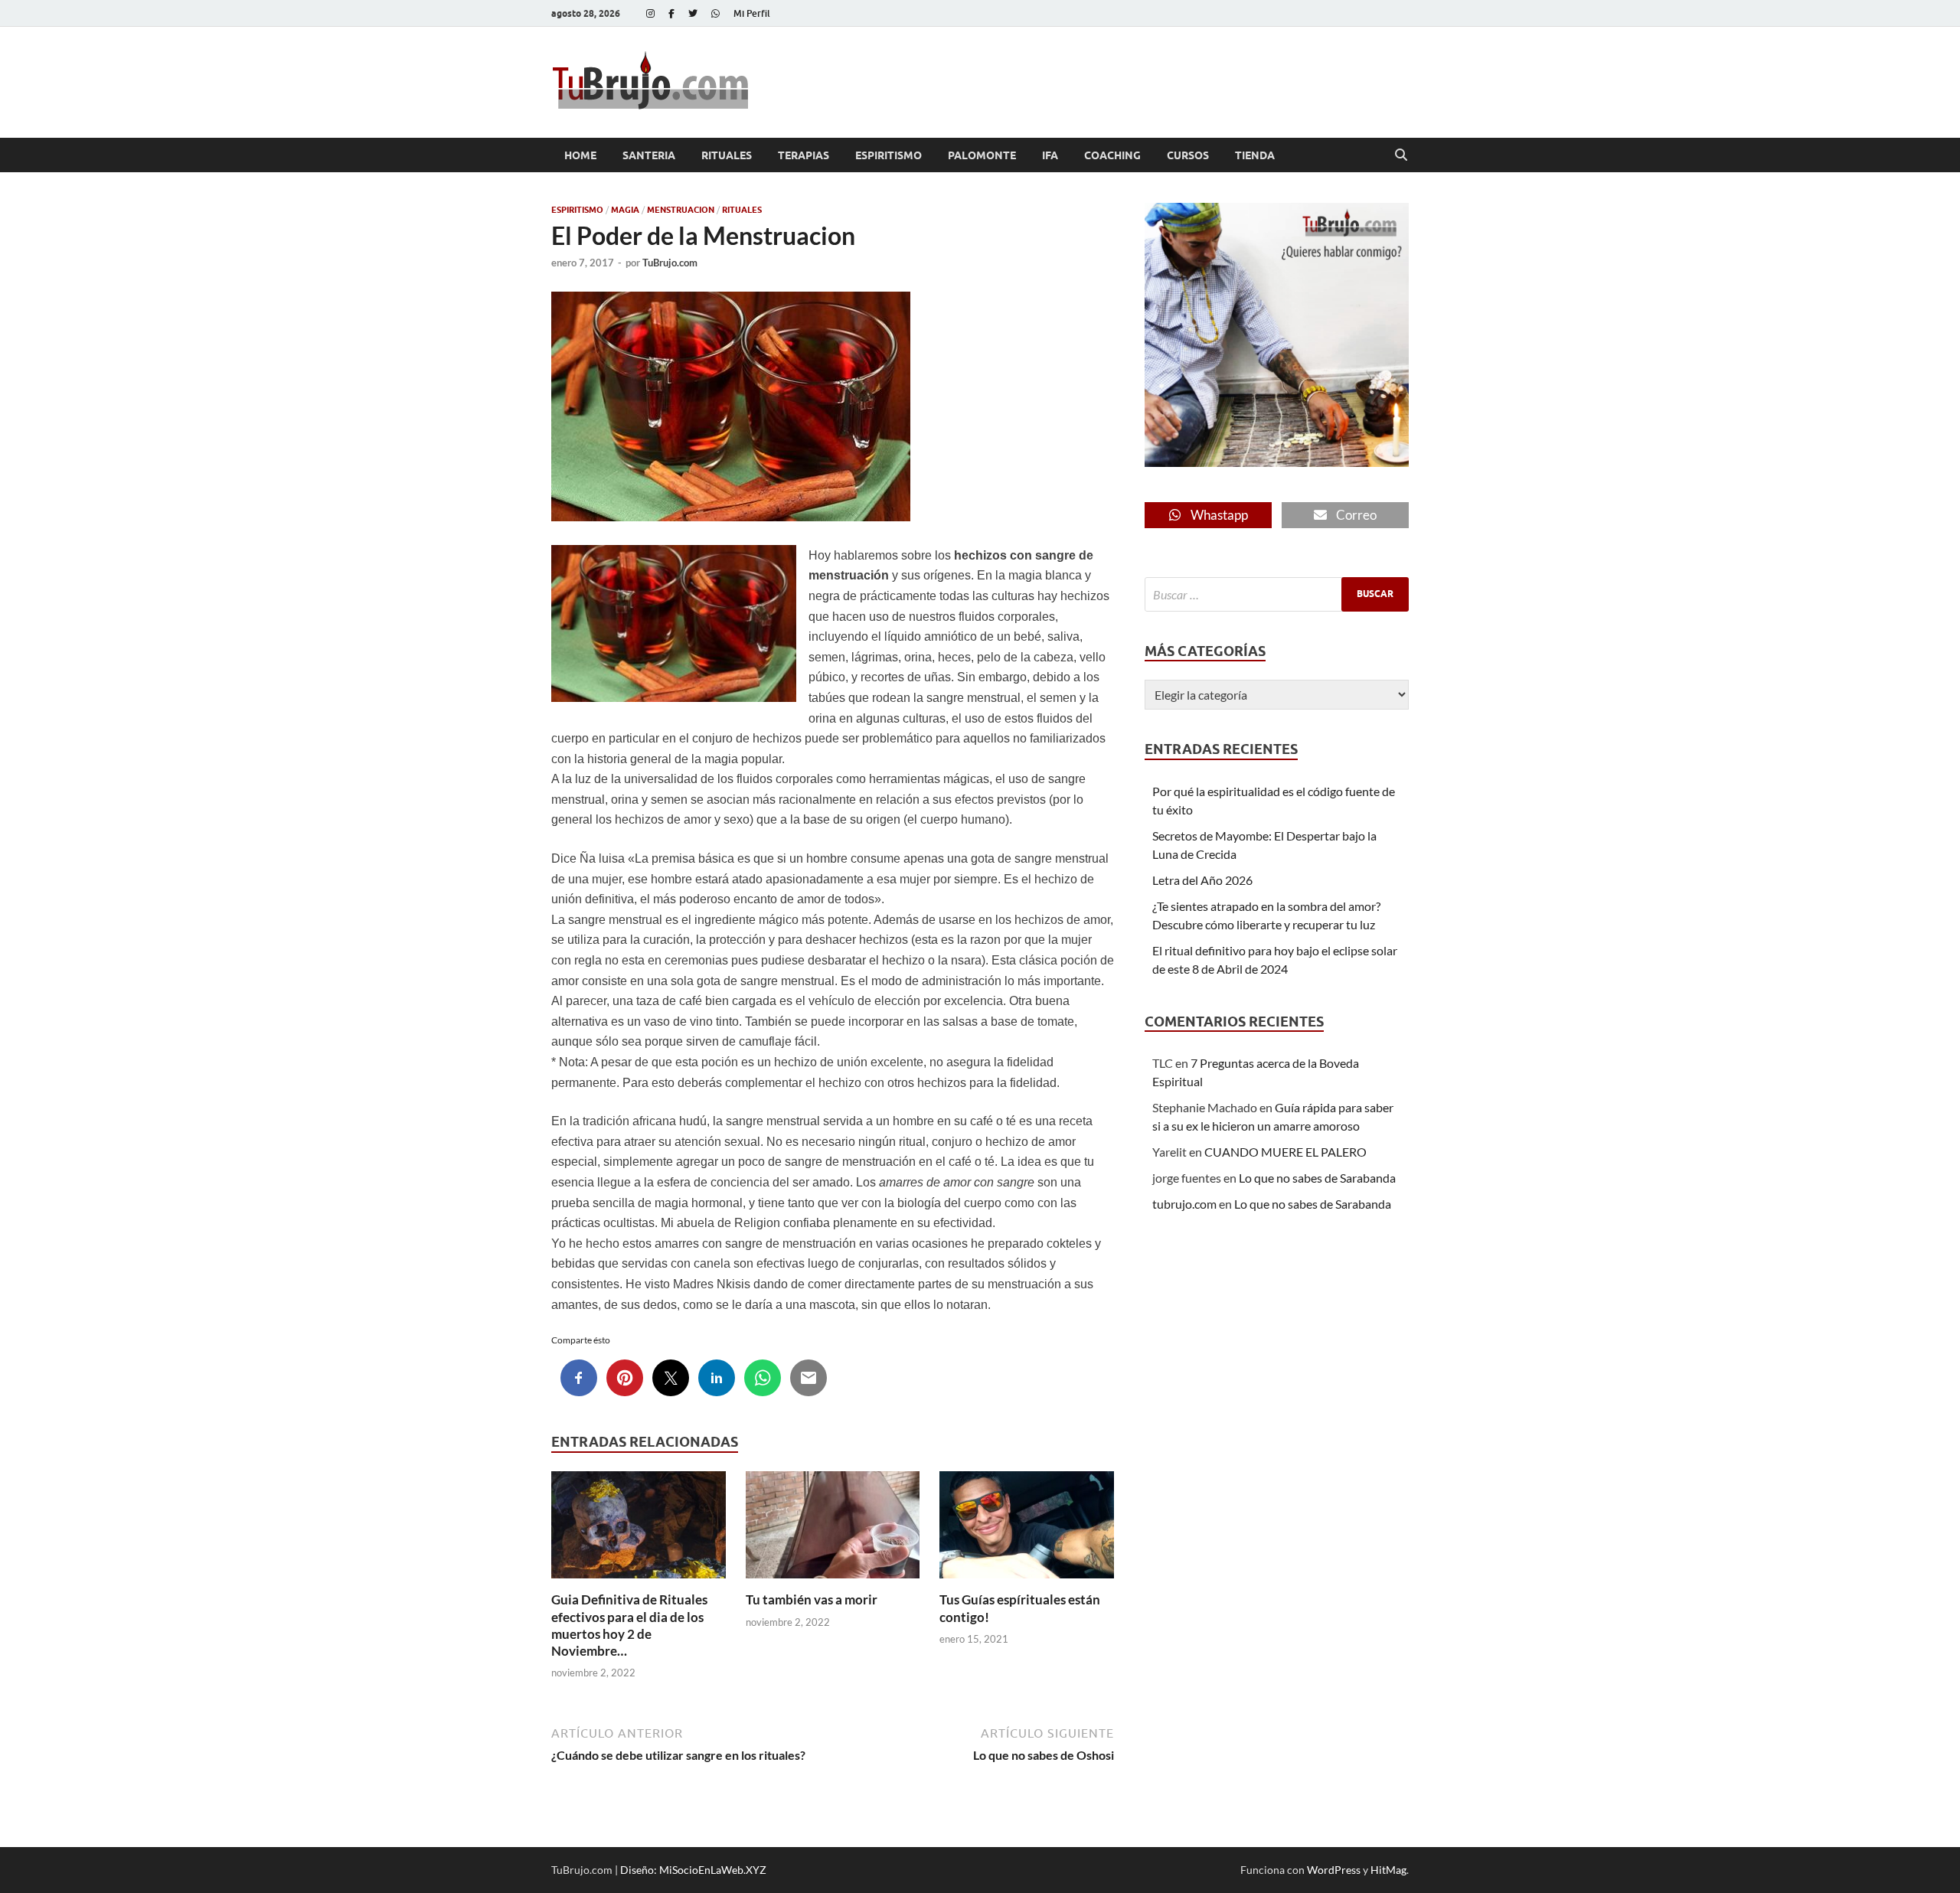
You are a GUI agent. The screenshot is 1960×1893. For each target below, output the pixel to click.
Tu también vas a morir (812, 1599)
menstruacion (681, 210)
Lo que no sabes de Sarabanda (1317, 1178)
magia (625, 210)
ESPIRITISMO (889, 155)
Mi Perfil (752, 13)
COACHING (1112, 155)
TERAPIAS (804, 155)
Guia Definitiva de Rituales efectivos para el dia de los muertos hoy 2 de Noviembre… (629, 1625)
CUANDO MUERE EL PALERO (1285, 1152)
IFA (1050, 155)
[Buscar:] (1277, 594)
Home (580, 155)
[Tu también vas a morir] (833, 1530)
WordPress (1334, 1870)
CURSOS (1188, 155)
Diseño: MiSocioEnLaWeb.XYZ (693, 1870)
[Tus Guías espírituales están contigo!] (1027, 1530)
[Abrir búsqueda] (1401, 155)
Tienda (1255, 155)
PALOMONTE (982, 155)
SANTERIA (649, 155)
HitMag (1388, 1870)
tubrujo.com (1184, 1204)
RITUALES (727, 155)
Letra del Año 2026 (1202, 880)
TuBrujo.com (670, 263)
